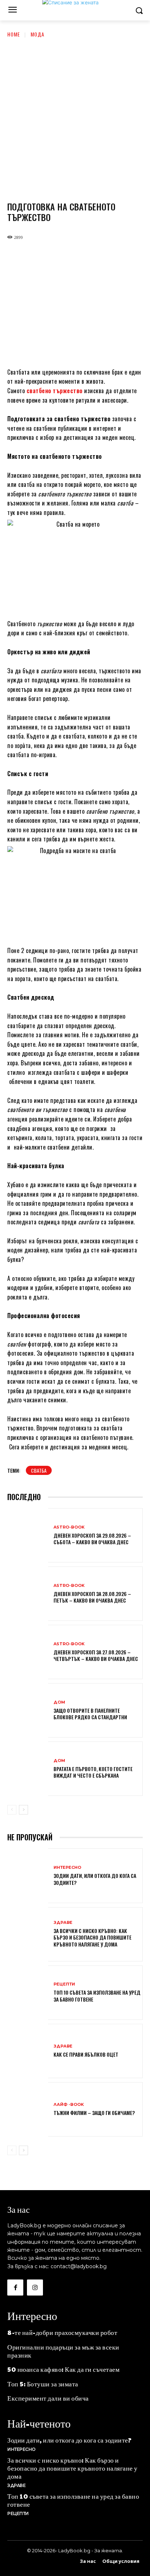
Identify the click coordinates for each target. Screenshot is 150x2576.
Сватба (39, 1470)
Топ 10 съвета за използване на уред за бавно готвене (97, 1996)
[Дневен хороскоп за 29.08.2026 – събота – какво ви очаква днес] (28, 1536)
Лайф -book (69, 2105)
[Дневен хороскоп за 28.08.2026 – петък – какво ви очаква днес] (28, 1594)
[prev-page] (12, 1810)
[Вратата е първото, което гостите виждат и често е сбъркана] (28, 1769)
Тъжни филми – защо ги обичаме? (94, 2113)
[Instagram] (35, 2288)
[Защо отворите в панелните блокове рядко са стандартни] (28, 1711)
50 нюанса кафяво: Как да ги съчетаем (63, 2369)
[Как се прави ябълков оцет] (28, 2052)
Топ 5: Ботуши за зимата (43, 2384)
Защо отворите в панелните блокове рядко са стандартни (90, 1714)
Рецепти (64, 1984)
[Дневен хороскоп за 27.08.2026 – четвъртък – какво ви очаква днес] (28, 1653)
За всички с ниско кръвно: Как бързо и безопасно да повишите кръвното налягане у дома (92, 1937)
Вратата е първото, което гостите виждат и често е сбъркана (93, 1772)
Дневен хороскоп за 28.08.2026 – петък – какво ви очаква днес (92, 1597)
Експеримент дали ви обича (48, 2398)
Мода (37, 34)
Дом (59, 1702)
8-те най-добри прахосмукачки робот (62, 2332)
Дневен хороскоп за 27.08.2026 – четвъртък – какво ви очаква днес (96, 1655)
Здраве (63, 1923)
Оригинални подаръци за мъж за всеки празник (63, 2351)
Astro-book (69, 1527)
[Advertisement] (75, 117)
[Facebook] (15, 2288)
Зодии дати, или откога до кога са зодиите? (95, 1879)
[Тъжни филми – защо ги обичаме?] (28, 2110)
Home (14, 34)
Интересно (67, 1868)
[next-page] (23, 1810)
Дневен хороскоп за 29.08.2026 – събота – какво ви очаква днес (92, 1539)
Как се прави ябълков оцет (86, 2054)
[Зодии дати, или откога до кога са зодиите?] (28, 1876)
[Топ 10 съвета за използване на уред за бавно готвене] (28, 1993)
